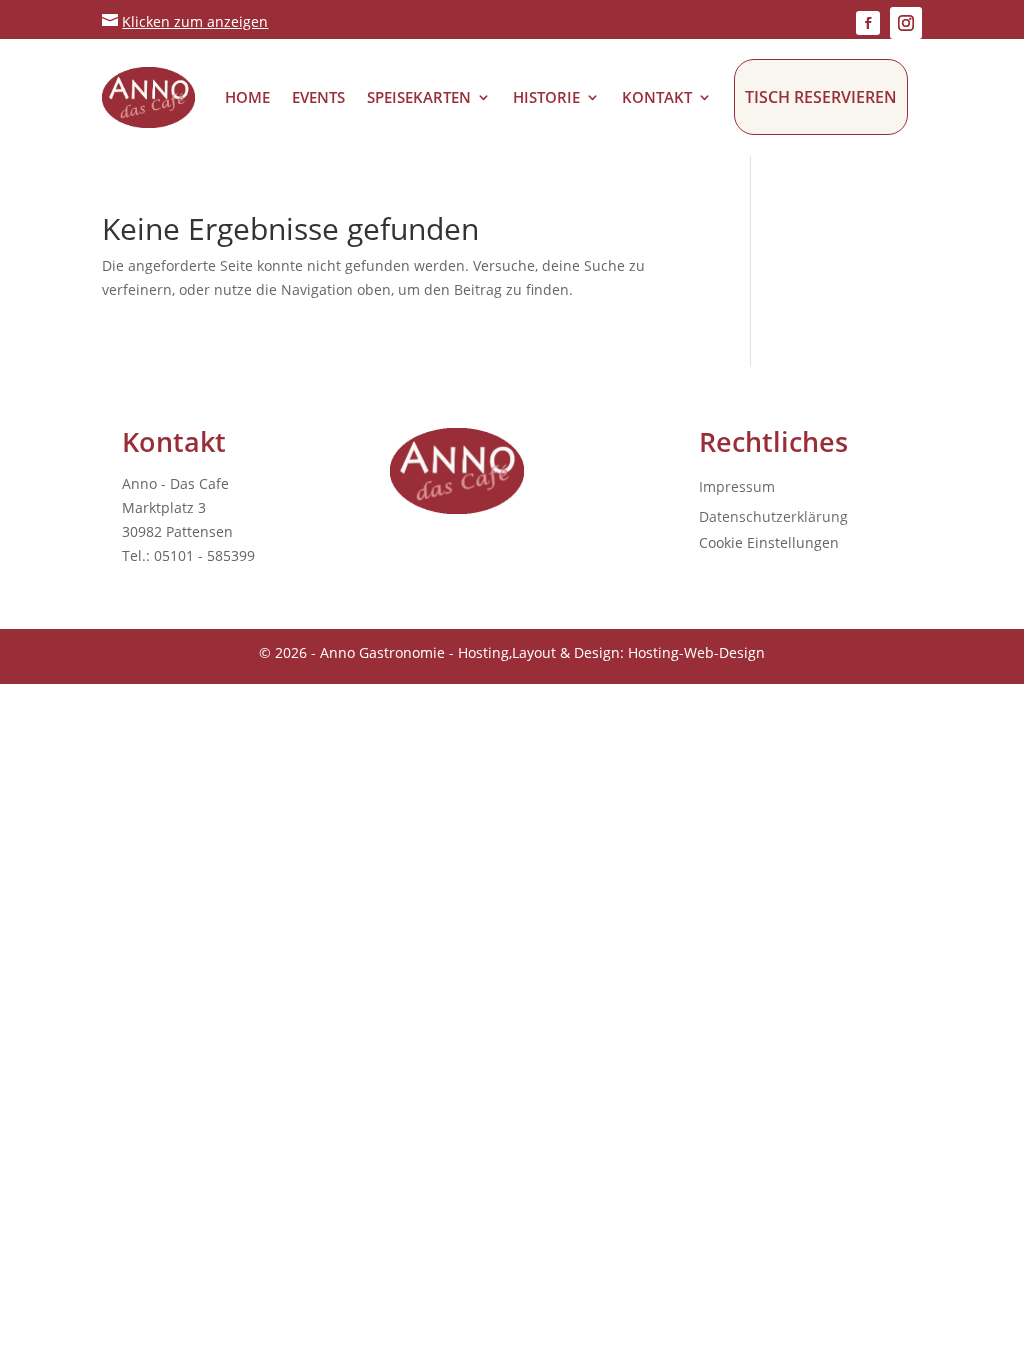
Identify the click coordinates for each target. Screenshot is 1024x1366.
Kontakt (657, 97)
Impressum (737, 488)
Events (318, 97)
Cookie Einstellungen (769, 542)
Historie (546, 97)
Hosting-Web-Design (696, 652)
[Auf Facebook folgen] (868, 23)
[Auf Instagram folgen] (906, 23)
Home (247, 97)
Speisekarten (419, 97)
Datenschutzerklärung (773, 518)
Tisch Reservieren (821, 97)
